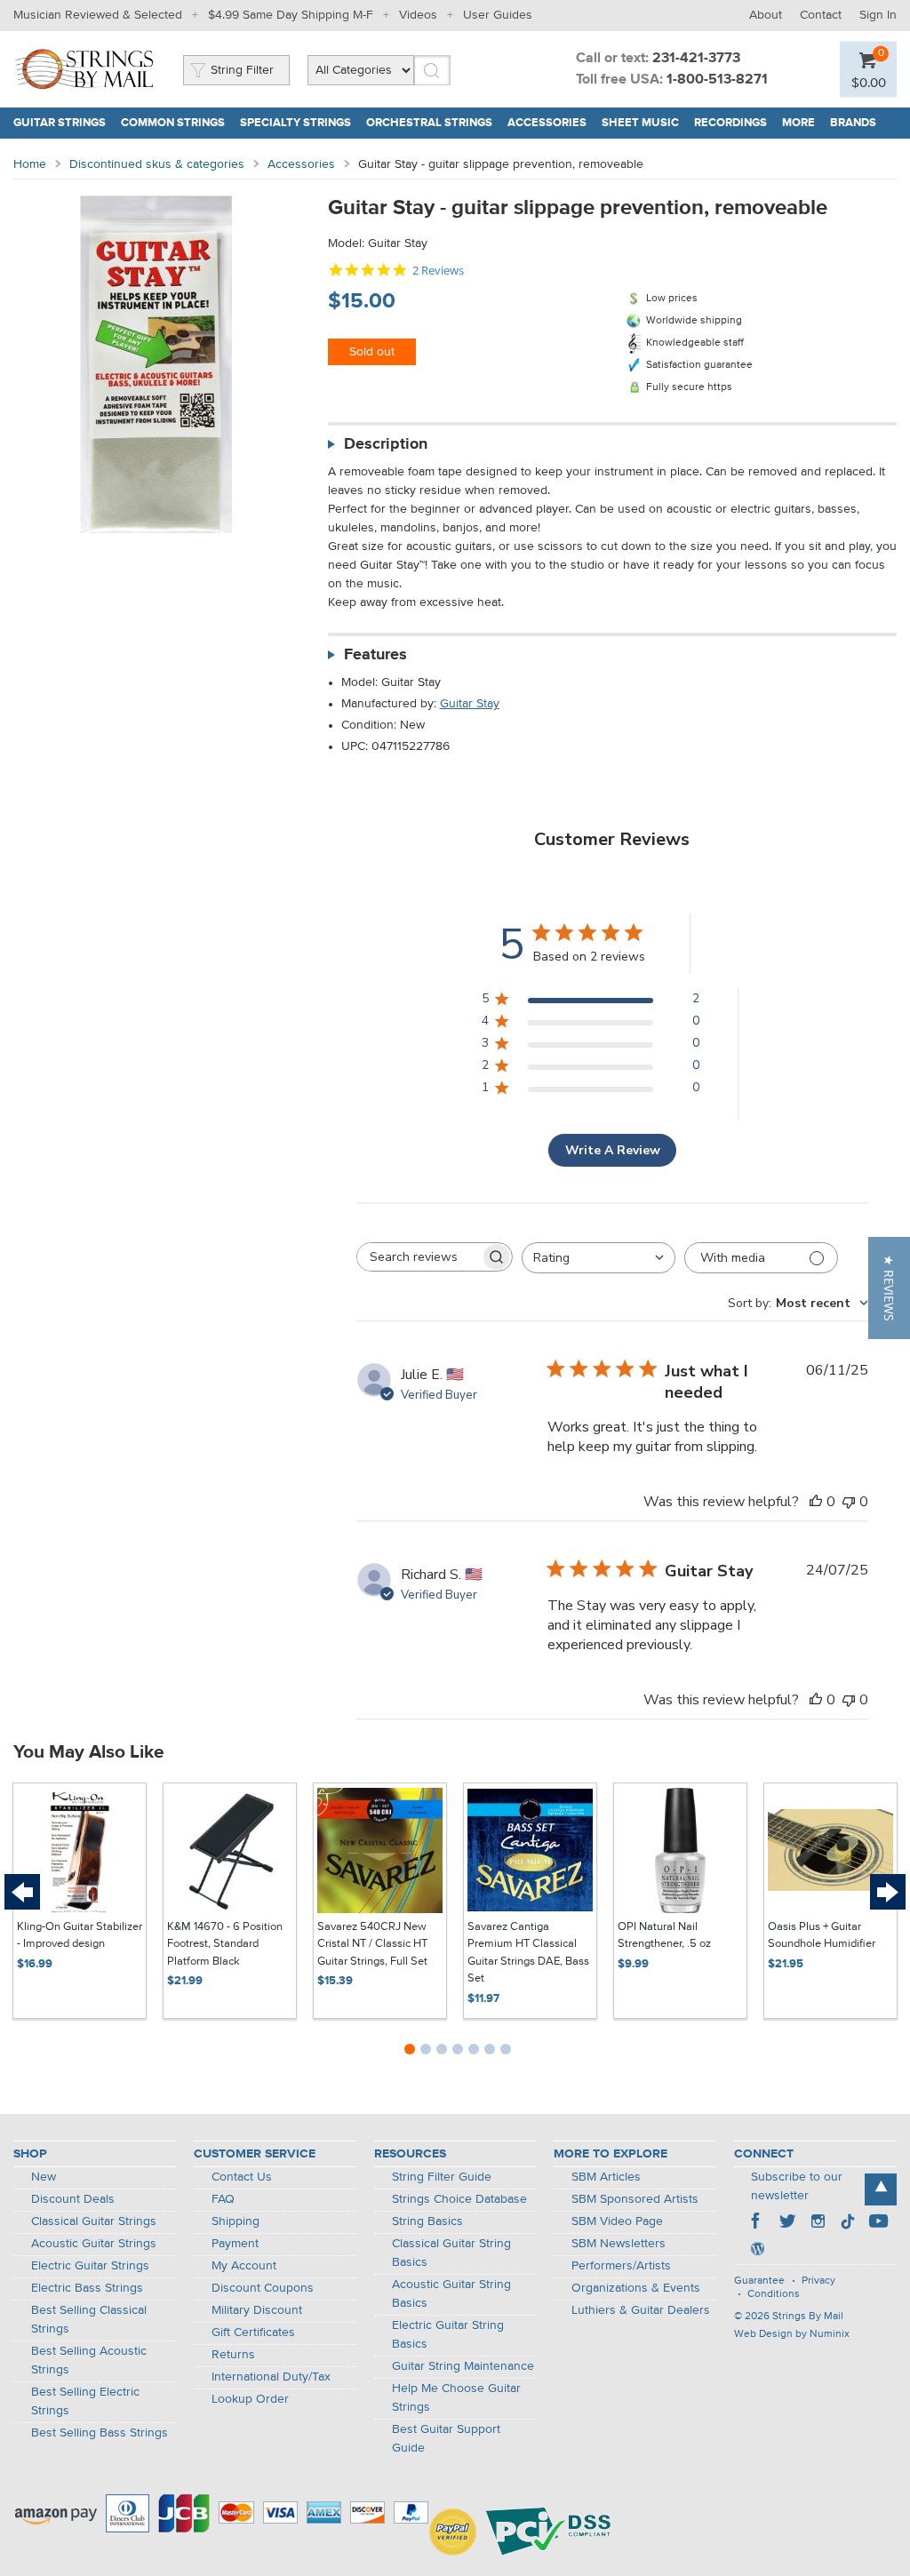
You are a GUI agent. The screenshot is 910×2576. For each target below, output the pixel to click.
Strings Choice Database (459, 2199)
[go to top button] (881, 2189)
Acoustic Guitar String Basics (451, 2294)
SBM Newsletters (619, 2244)
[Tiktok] (848, 2223)
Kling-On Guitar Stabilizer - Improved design (80, 1936)
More (798, 123)
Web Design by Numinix (792, 2334)
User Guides (498, 15)
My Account (244, 2266)
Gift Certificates (253, 2333)
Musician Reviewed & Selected (98, 15)
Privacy (818, 2281)
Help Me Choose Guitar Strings (456, 2398)
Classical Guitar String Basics (451, 2253)
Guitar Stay (470, 704)
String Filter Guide (442, 2177)
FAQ (223, 2199)
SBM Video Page (617, 2221)
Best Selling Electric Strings (85, 2401)
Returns (233, 2355)
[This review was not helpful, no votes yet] (849, 1502)
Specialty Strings (295, 123)
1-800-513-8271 (717, 80)
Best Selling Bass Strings (100, 2433)
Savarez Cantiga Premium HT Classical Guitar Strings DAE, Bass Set (528, 1953)
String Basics (427, 2221)
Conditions (774, 2294)
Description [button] (386, 444)
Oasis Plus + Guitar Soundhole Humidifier (822, 1936)
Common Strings (173, 123)
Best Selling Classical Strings (89, 2320)
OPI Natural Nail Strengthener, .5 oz (664, 1936)
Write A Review (613, 1150)
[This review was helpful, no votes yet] (816, 1502)
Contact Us (242, 2177)
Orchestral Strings (429, 123)
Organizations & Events (636, 2288)
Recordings (730, 123)
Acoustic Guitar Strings (94, 2244)
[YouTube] (878, 2223)
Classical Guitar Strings (94, 2221)
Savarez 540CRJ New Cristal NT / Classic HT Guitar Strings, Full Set (372, 1944)
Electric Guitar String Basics (448, 2335)
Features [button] (375, 655)
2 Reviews (438, 271)
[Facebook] (757, 2223)
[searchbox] (419, 1257)
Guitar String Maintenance (463, 2366)
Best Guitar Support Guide (446, 2439)
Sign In (878, 15)
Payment (235, 2244)
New (44, 2177)
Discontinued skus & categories (157, 164)
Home (30, 164)
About (766, 15)
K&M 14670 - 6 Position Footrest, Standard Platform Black (225, 1944)
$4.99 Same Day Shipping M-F (291, 15)
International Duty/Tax (271, 2377)
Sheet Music (640, 123)
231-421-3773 (696, 59)
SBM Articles (606, 2177)
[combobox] (599, 1258)
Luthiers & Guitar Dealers (641, 2310)
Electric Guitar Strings (90, 2266)
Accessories (547, 123)
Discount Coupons (263, 2288)
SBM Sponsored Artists (635, 2199)
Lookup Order (250, 2399)
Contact (821, 15)
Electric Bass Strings (87, 2288)
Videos (418, 15)
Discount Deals (73, 2199)
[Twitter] (787, 2223)
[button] (889, 1288)
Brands (853, 123)
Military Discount (257, 2310)
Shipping (235, 2221)
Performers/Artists (621, 2266)
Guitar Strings (60, 123)
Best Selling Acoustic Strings (89, 2361)
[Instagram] (818, 2223)
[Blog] (757, 2251)
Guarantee (759, 2281)
